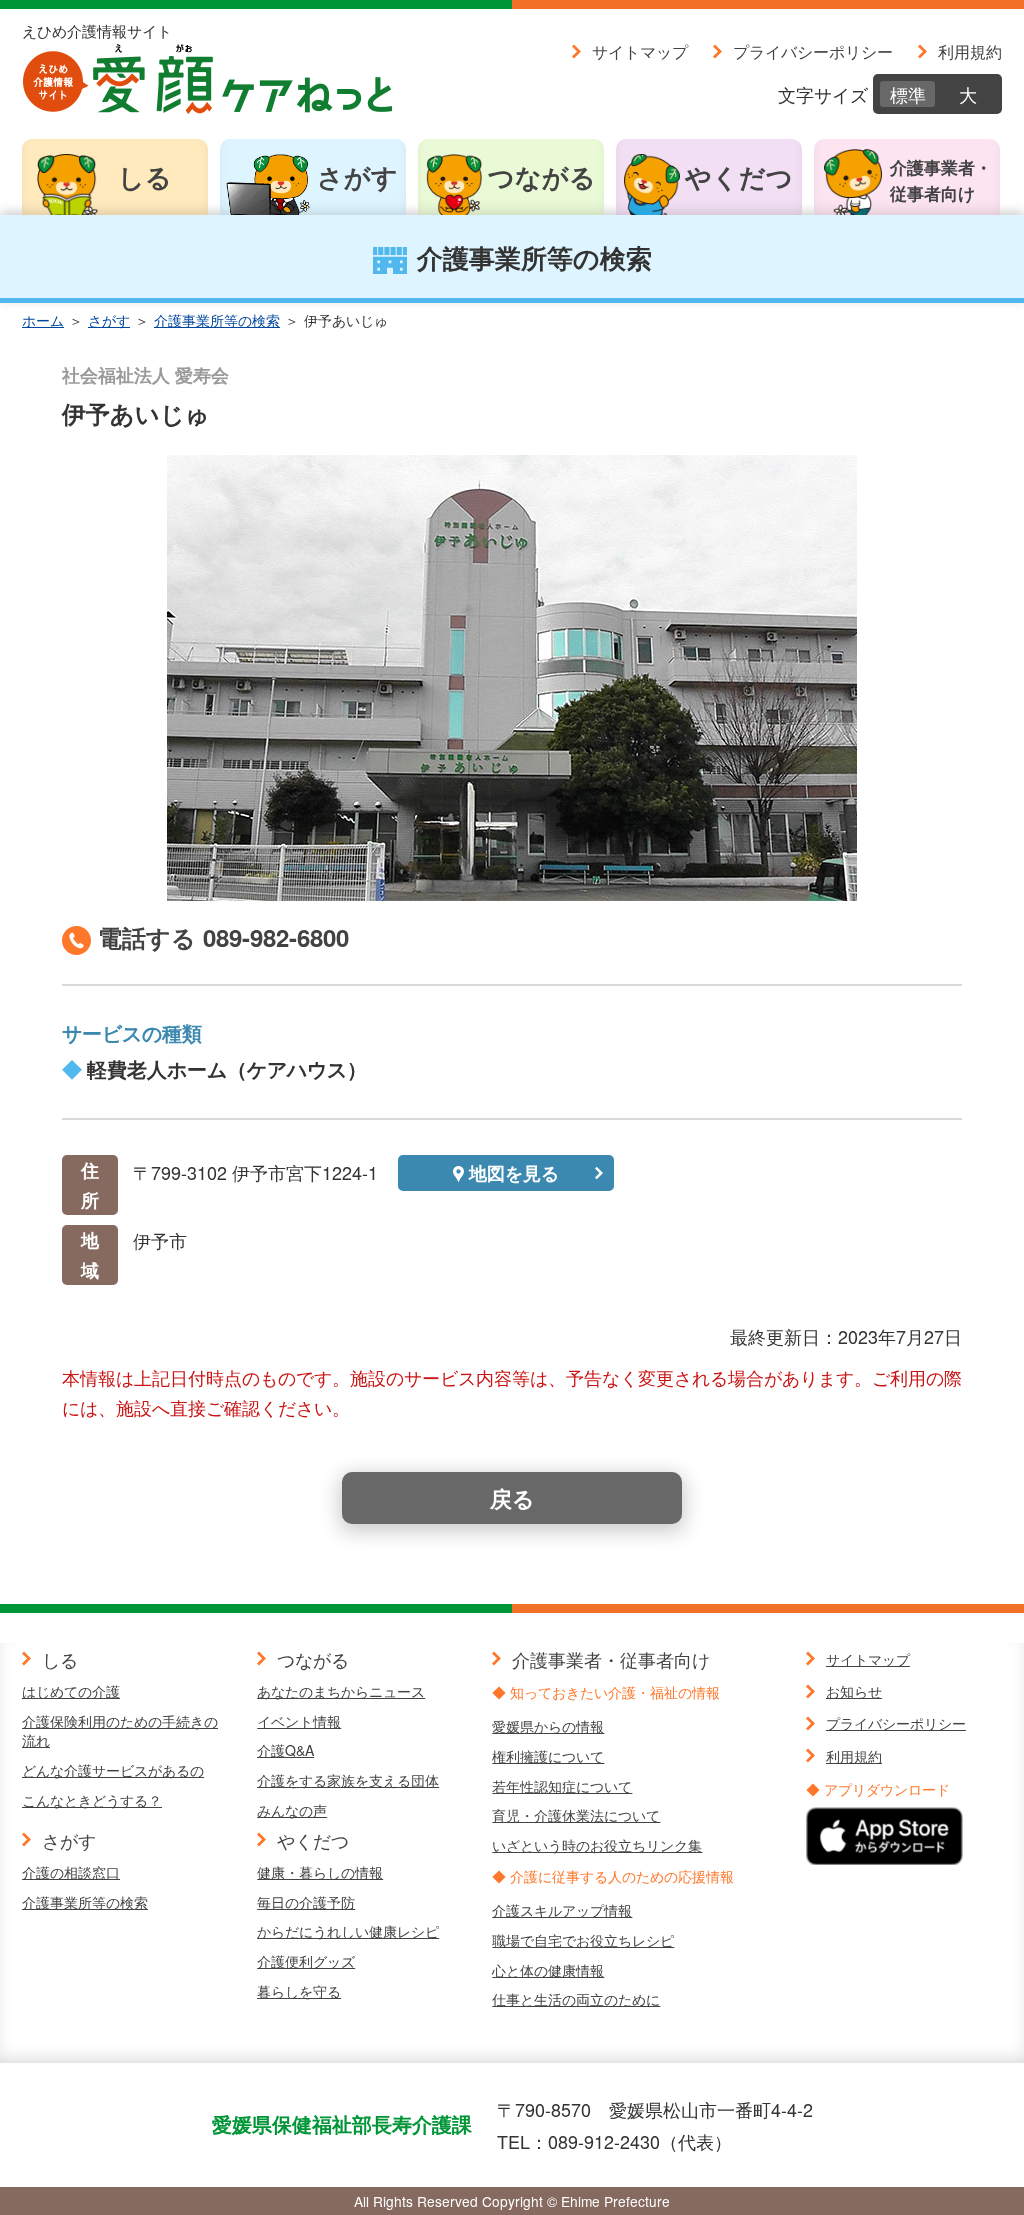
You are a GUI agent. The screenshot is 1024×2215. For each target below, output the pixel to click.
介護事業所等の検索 (217, 320)
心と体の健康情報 (548, 1970)
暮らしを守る (299, 1991)
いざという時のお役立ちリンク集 (597, 1845)
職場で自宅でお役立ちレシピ (583, 1940)
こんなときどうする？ (92, 1800)
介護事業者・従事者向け (941, 180)
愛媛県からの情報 (548, 1726)
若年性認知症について (562, 1786)
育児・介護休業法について (576, 1815)
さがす (357, 176)
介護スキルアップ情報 (562, 1910)
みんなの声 (292, 1810)
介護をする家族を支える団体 (348, 1780)
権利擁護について (548, 1756)
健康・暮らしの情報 (320, 1872)
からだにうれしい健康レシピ (348, 1931)
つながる (542, 176)
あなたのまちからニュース (341, 1691)
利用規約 (970, 51)
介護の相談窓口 (71, 1872)
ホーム (43, 320)
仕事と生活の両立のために (576, 1999)
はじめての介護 (71, 1691)
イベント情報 (299, 1721)
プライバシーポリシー (813, 51)
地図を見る (514, 1173)
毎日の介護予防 (306, 1902)
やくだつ (739, 176)
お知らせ (854, 1691)
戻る (512, 1498)
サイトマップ (640, 51)
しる (145, 176)
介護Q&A (285, 1750)
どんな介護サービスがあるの (113, 1770)
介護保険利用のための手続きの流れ (120, 1731)
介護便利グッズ (306, 1961)
